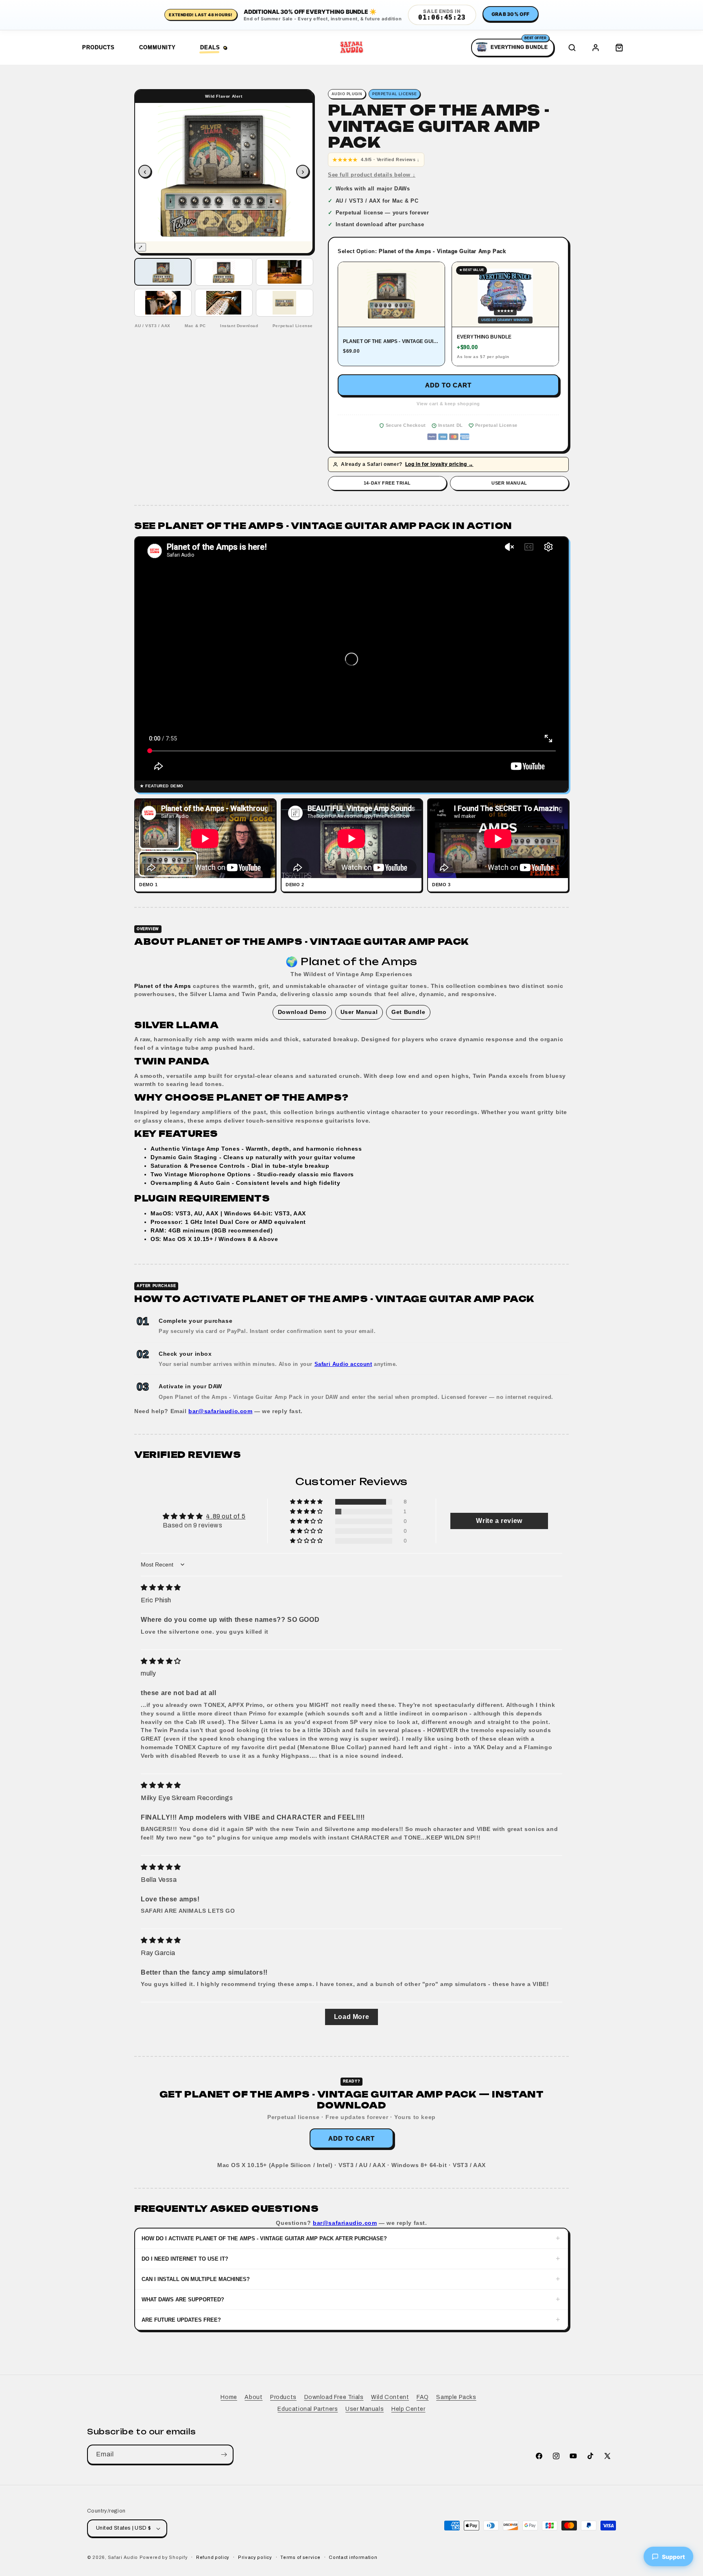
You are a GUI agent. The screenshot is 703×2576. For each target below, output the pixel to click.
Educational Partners (308, 2409)
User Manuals (365, 2409)
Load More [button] (351, 2017)
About (253, 2397)
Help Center (408, 2409)
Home (229, 2397)
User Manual (509, 483)
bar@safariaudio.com (220, 1411)
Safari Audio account (343, 1364)
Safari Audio (123, 2557)
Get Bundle (408, 1012)
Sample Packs (456, 2397)
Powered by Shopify (164, 2557)
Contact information (353, 2557)
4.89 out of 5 (226, 1516)
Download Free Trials (334, 2397)
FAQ (423, 2397)
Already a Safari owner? (407, 464)
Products (283, 2397)
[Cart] (619, 48)
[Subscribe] (224, 2455)
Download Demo (302, 1012)
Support (674, 2557)
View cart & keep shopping (448, 404)
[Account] (596, 48)
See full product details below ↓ (372, 175)
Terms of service (300, 2557)
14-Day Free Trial (387, 483)
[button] (307, 1502)
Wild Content (390, 2397)
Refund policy (213, 2557)
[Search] (572, 48)
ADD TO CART (351, 2138)
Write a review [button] (499, 1521)
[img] (161, 1587)
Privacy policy (255, 2557)
